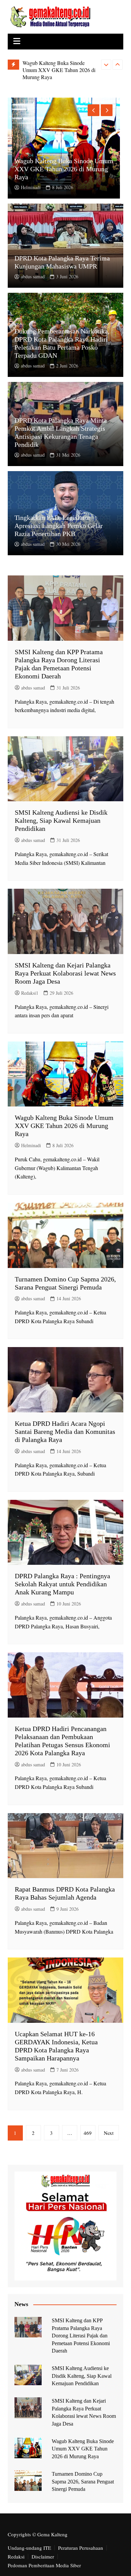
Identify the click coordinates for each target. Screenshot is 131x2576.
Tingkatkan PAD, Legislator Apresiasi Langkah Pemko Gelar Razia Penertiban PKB (59, 526)
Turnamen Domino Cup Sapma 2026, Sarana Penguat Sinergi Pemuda (83, 2481)
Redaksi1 (30, 993)
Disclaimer (43, 2556)
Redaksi (16, 2556)
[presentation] (106, 65)
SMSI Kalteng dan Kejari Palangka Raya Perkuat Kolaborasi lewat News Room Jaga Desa (65, 973)
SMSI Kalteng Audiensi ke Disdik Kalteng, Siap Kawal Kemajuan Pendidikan (61, 820)
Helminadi (31, 187)
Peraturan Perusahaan (81, 2548)
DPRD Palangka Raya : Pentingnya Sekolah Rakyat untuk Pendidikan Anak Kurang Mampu (62, 1584)
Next (109, 2133)
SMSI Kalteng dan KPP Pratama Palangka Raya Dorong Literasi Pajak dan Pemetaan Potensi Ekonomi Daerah (81, 2336)
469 (88, 2133)
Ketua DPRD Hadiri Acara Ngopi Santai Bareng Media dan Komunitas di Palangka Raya (65, 1432)
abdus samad (33, 276)
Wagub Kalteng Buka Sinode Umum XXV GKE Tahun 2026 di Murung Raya (59, 70)
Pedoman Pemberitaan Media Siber (44, 2565)
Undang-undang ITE (29, 2548)
